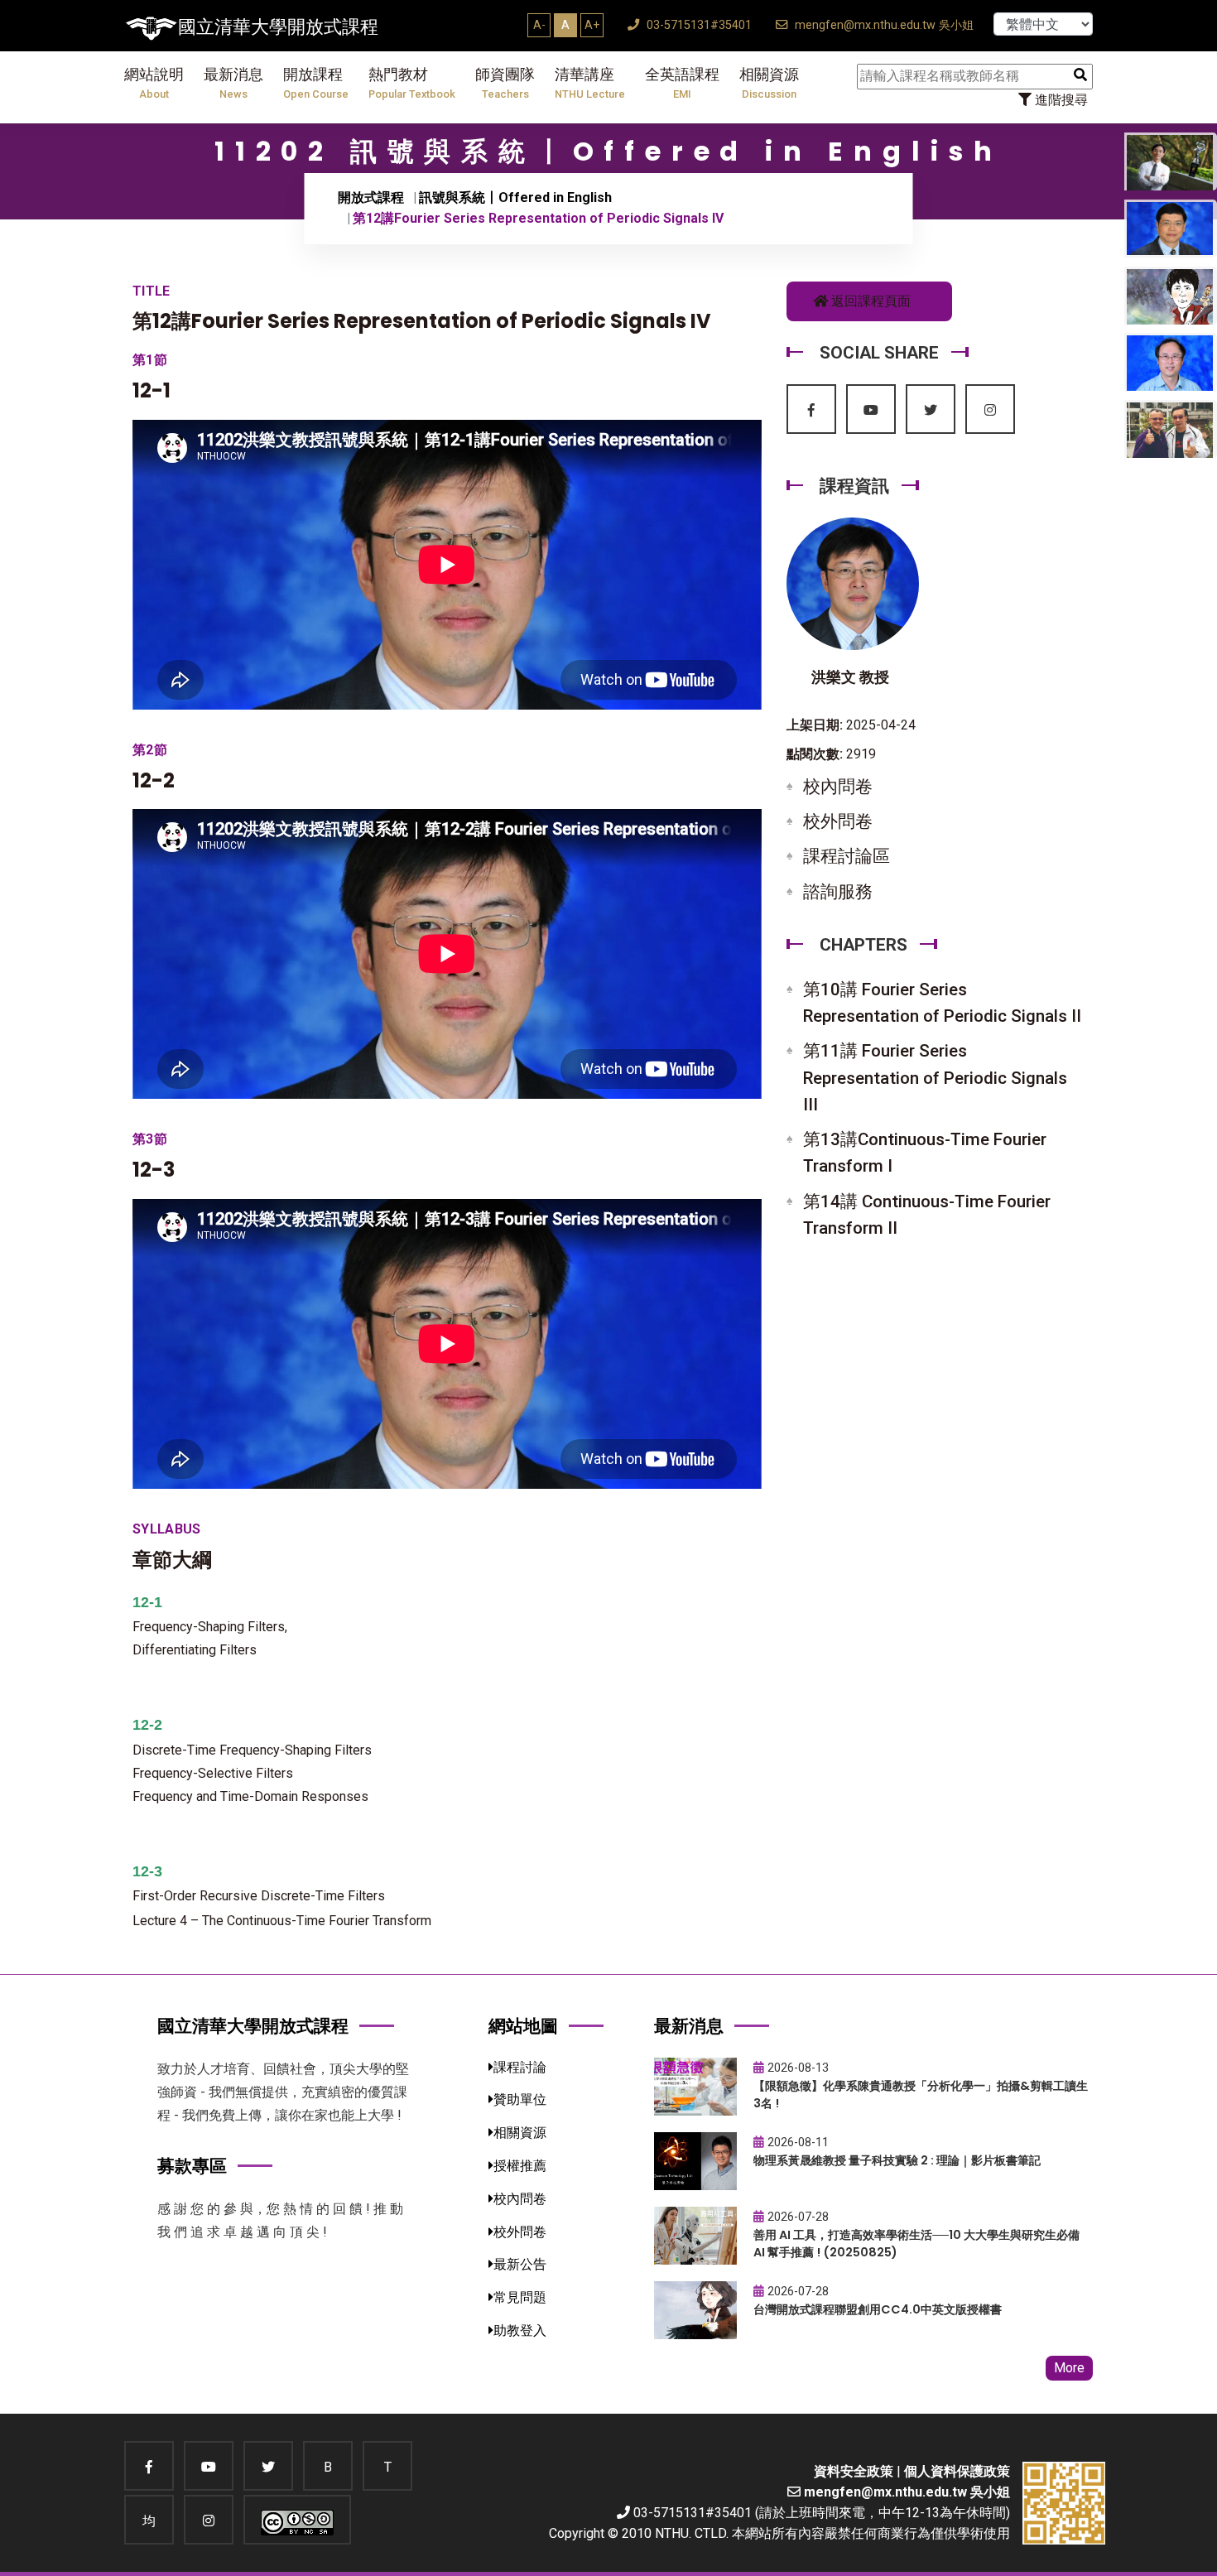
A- (539, 25)
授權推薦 (520, 2166)
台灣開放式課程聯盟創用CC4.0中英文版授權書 (878, 2309)
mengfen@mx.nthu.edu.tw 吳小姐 (883, 25)
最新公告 (520, 2264)
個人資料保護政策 (957, 2471)
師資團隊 (505, 83)
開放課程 (316, 83)
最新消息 (233, 83)
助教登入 (520, 2330)
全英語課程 (682, 83)
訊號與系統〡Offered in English (515, 197)
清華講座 (590, 83)
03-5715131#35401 (697, 25)
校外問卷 (838, 821)
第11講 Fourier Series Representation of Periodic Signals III (935, 1077)
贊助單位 (520, 2099)
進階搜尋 (1060, 100)
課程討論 (520, 2067)
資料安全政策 (854, 2471)
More (1069, 2368)
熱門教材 (412, 83)
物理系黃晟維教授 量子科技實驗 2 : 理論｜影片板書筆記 (897, 2160)
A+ (592, 25)
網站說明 (154, 83)
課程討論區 (847, 856)
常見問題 (520, 2297)
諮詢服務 (838, 892)
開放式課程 (371, 197)
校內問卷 (838, 787)
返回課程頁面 (869, 301)
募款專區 (192, 2166)
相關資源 (769, 83)
